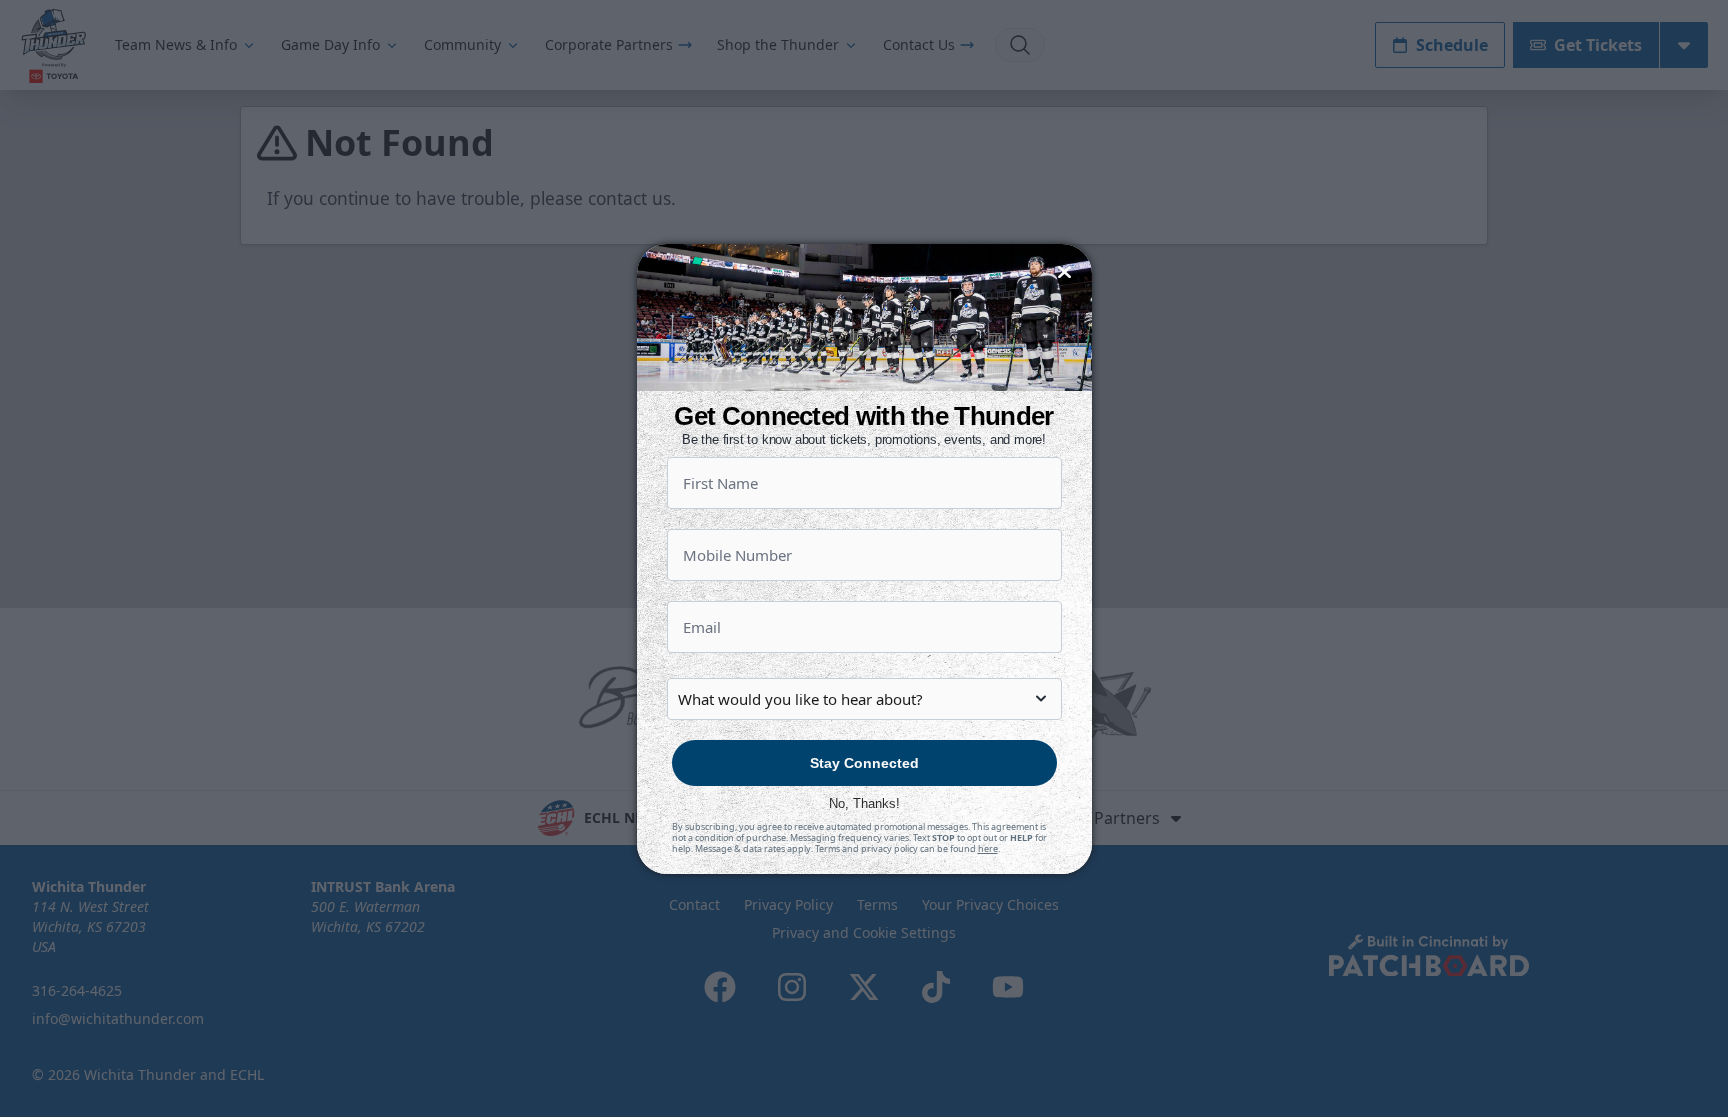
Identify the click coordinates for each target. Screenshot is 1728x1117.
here (988, 848)
